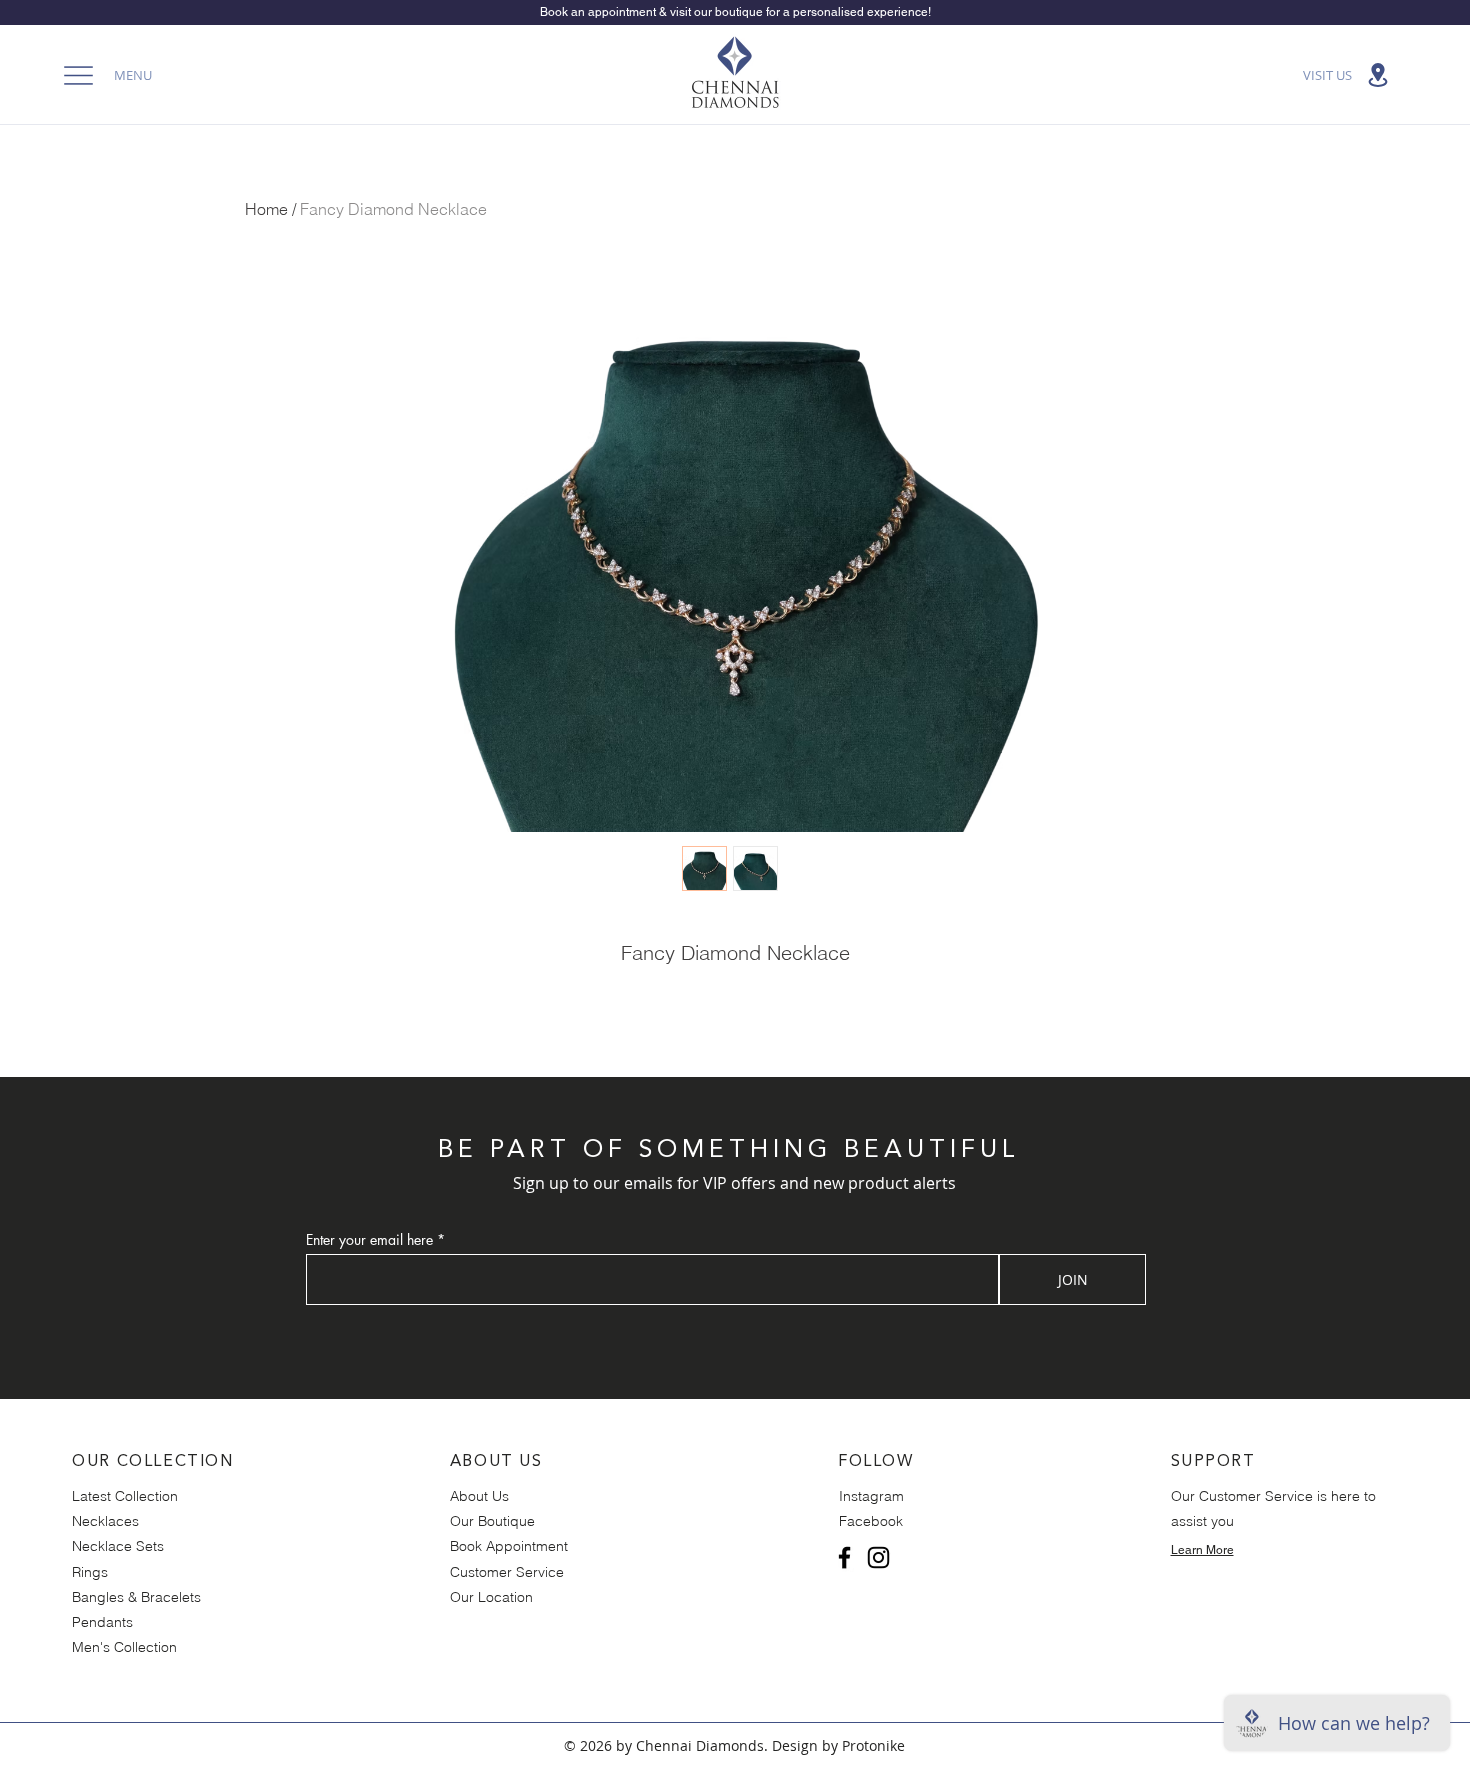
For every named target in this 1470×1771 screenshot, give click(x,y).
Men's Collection (124, 1647)
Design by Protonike (838, 1745)
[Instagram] (878, 1557)
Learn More (1202, 1550)
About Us (479, 1496)
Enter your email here (369, 1240)
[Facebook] (844, 1557)
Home (266, 209)
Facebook (871, 1521)
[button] (102, 75)
